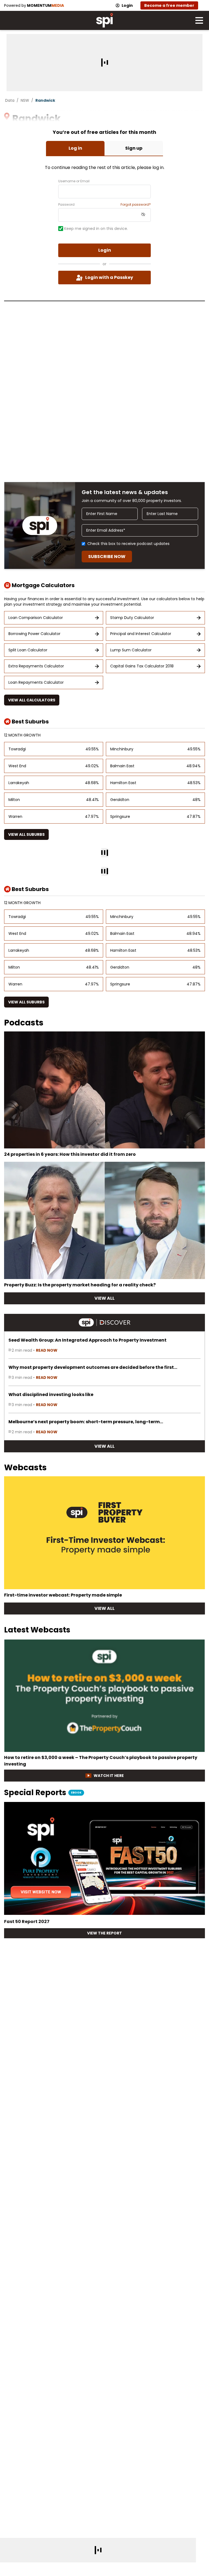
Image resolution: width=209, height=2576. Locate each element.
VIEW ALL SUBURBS (26, 834)
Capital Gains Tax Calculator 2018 (142, 666)
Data (10, 100)
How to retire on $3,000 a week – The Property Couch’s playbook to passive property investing (101, 1761)
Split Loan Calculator (28, 650)
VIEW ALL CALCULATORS (32, 700)
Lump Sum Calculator (131, 650)
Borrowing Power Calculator (34, 634)
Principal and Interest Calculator (141, 634)
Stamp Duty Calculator (132, 618)
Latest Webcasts (37, 1630)
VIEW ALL (104, 1298)
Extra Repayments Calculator (36, 666)
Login (127, 5)
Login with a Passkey (109, 277)
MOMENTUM (45, 5)
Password (66, 205)
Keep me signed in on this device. (96, 229)
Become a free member (169, 5)
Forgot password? (136, 205)
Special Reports (43, 1793)
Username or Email (74, 181)
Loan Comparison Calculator (36, 618)
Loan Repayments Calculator (36, 682)
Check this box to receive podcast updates (128, 544)
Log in (75, 148)
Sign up (134, 148)
